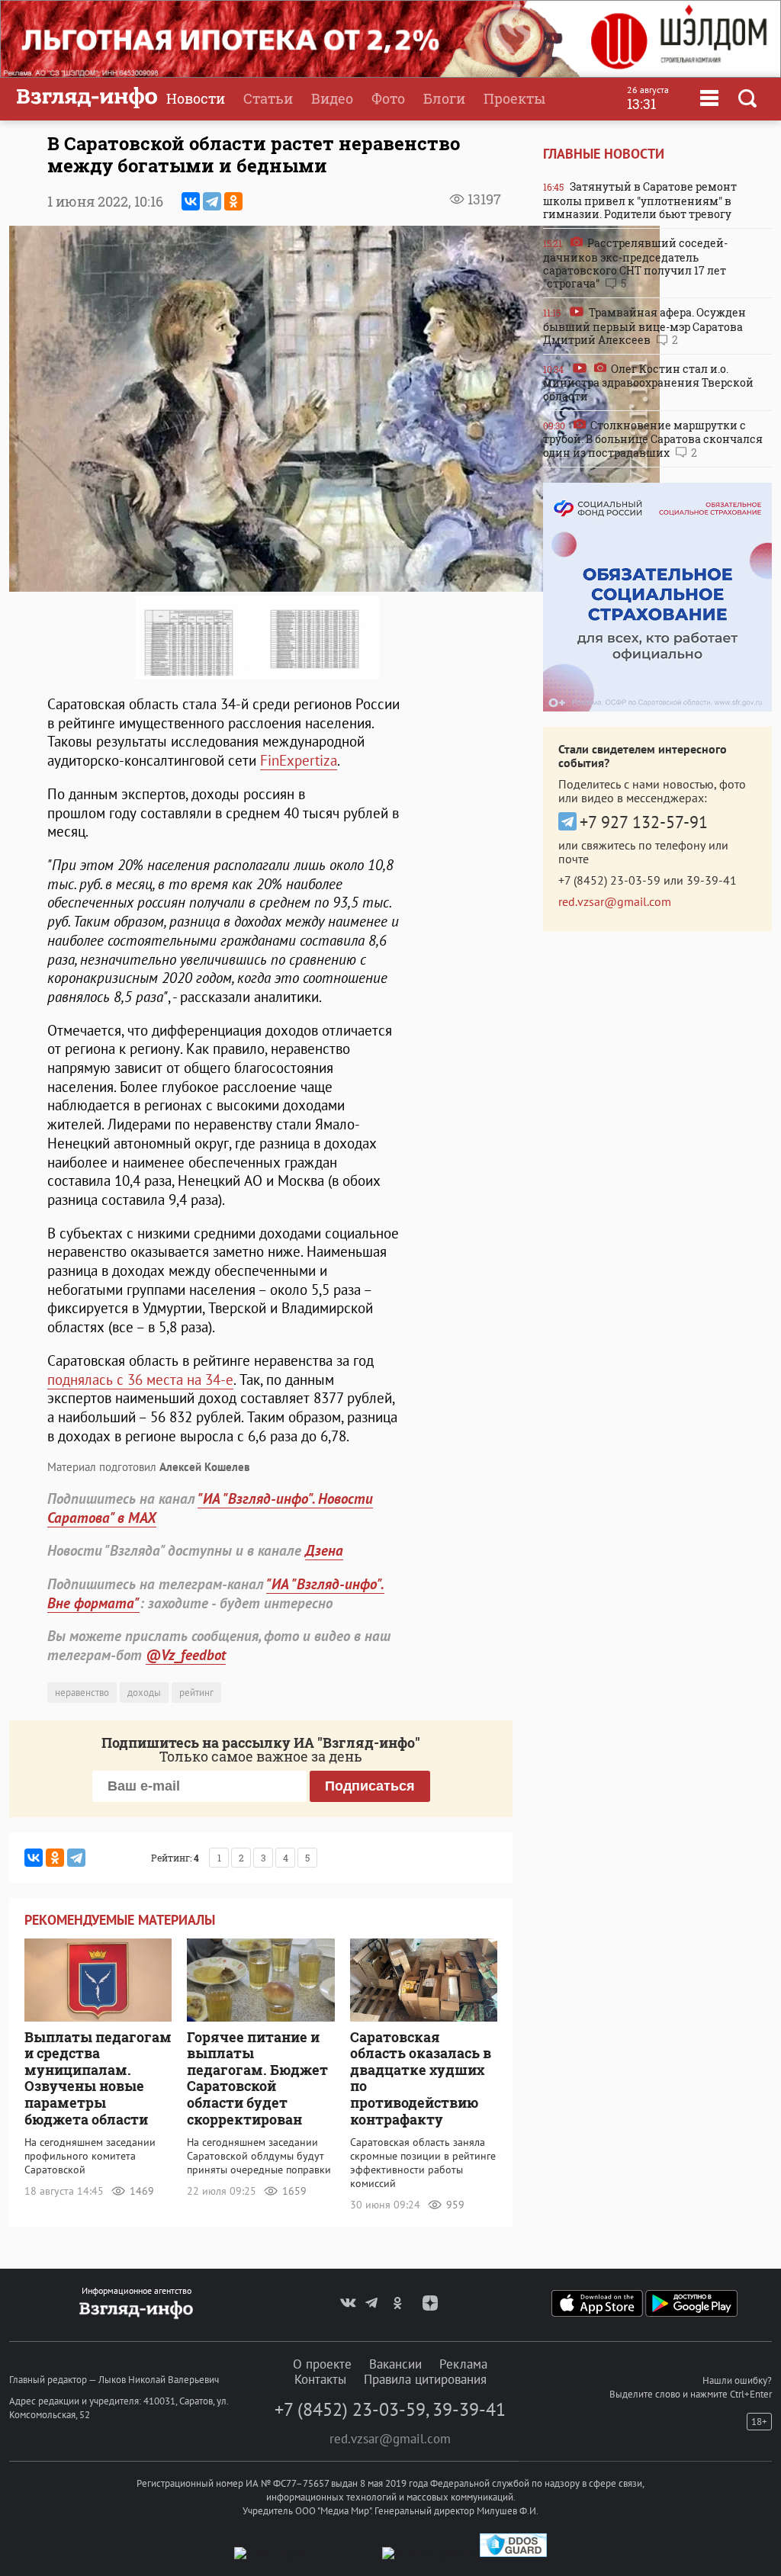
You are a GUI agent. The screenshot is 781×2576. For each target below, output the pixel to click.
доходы (144, 1693)
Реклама (463, 2364)
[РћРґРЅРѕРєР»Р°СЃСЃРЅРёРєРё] (233, 201)
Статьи (268, 98)
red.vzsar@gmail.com (615, 901)
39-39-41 (712, 880)
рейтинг (196, 1693)
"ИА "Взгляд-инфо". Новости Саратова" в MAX (210, 1508)
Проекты (514, 98)
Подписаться (370, 1786)
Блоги (444, 98)
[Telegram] (212, 201)
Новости (196, 98)
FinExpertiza (299, 760)
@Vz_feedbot (186, 1655)
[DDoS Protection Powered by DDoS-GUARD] (513, 2554)
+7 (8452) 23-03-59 (609, 880)
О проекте (322, 2364)
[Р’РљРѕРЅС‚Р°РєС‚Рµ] (191, 201)
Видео (332, 98)
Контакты (320, 2379)
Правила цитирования (425, 2379)
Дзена (324, 1550)
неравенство (82, 1693)
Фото (388, 98)
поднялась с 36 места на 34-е (140, 1380)
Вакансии (395, 2364)
